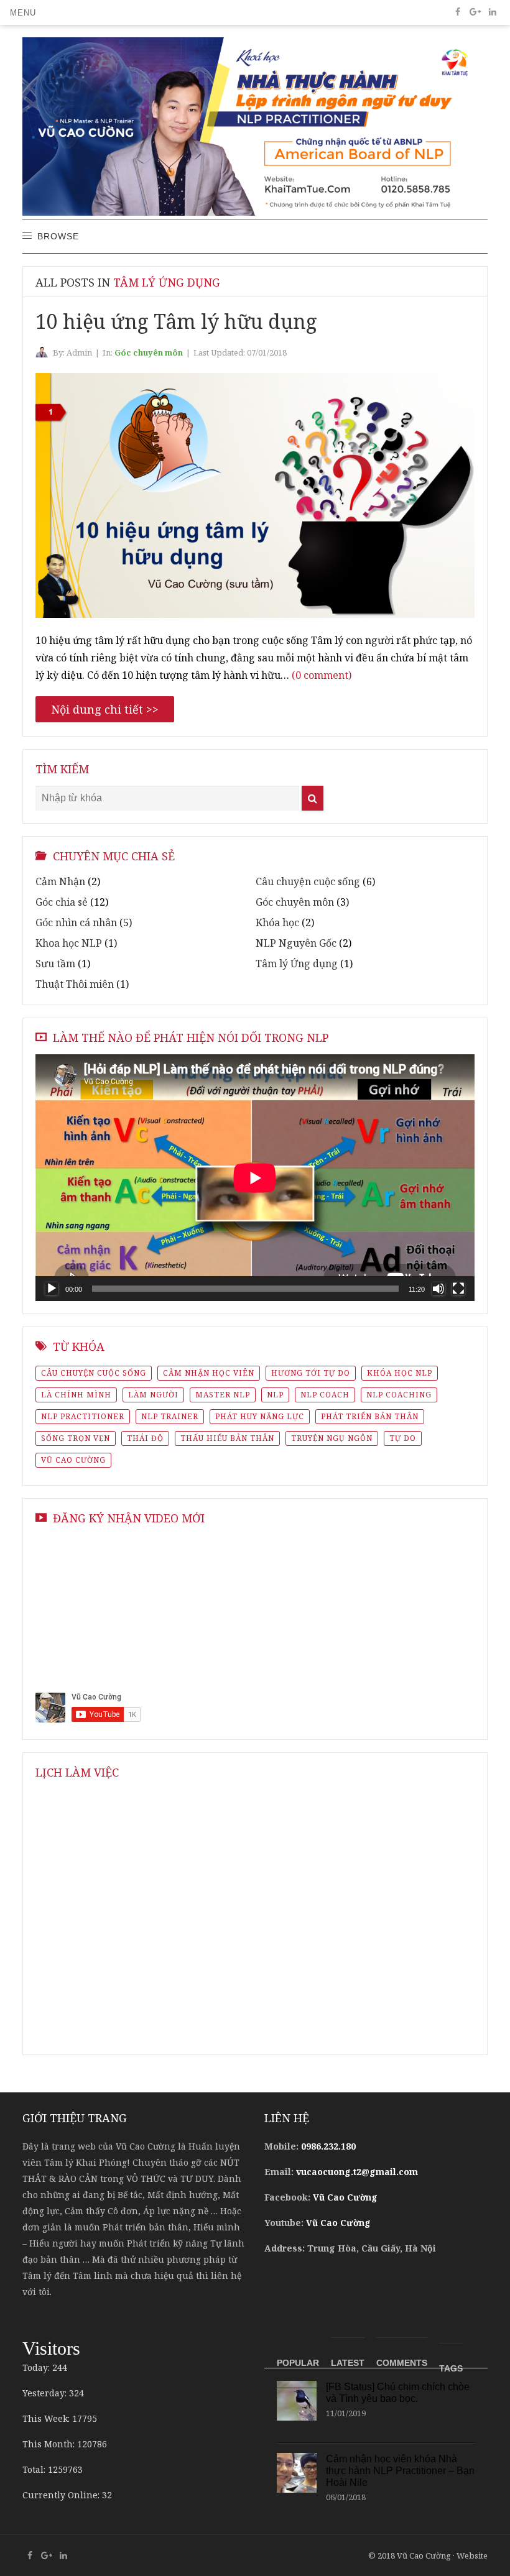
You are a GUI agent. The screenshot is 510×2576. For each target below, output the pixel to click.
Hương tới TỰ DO (311, 1373)
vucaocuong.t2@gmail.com (357, 2172)
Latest (348, 2363)
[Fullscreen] (458, 1289)
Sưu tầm (55, 964)
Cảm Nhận (60, 881)
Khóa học (277, 922)
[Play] (52, 1289)
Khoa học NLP (69, 943)
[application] (255, 1178)
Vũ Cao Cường (73, 1460)
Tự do (403, 1438)
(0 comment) (322, 675)
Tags (451, 2368)
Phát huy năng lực (260, 1416)
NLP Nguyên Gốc (296, 943)
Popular (298, 2363)
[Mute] (438, 1289)
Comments (402, 2363)
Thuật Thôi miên (75, 984)
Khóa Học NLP (400, 1373)
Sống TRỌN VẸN (76, 1438)
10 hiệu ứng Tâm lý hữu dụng (176, 321)
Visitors (51, 2348)
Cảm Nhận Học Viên (209, 1373)
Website (472, 2555)
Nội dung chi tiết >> (105, 709)
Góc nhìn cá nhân (76, 922)
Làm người (153, 1395)
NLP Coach (325, 1395)
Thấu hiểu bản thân (227, 1438)
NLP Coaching (399, 1395)
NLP (275, 1395)
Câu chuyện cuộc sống (308, 881)
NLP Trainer (170, 1416)
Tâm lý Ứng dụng (297, 964)
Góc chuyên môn (149, 352)
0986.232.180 (328, 2146)
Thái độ (145, 1438)
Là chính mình (76, 1395)
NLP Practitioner (83, 1416)
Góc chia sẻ (62, 902)
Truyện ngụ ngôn (332, 1438)
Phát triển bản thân (370, 1416)
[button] (23, 12)
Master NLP (223, 1395)
